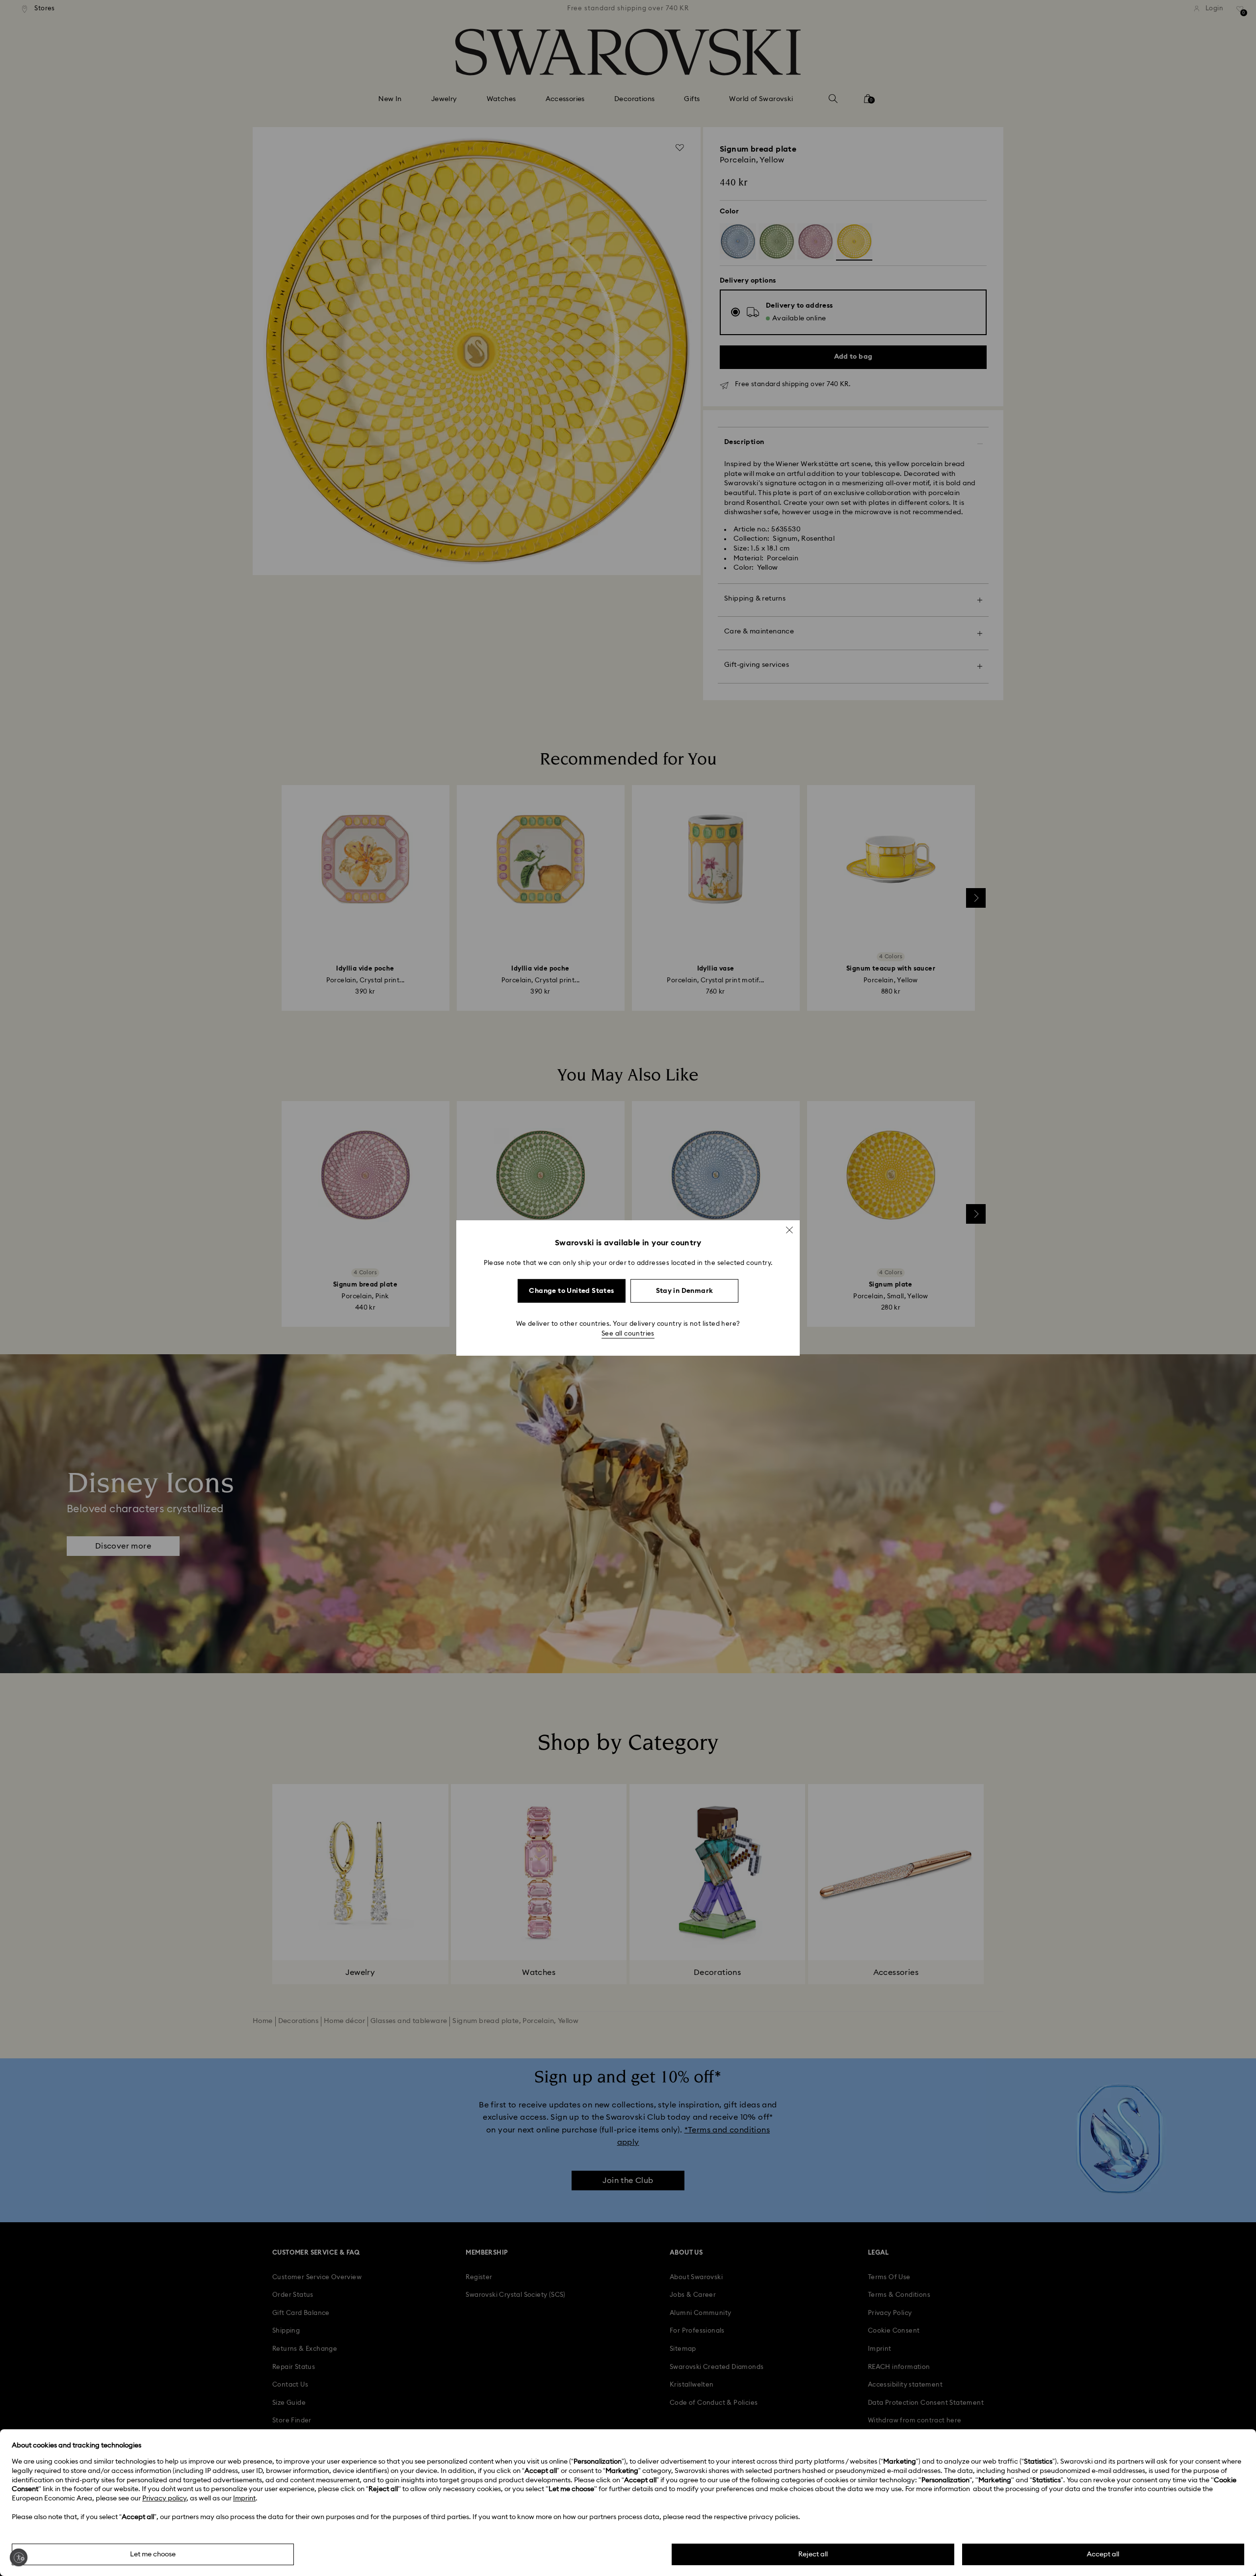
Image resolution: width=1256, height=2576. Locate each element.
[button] (789, 1230)
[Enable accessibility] (19, 2557)
